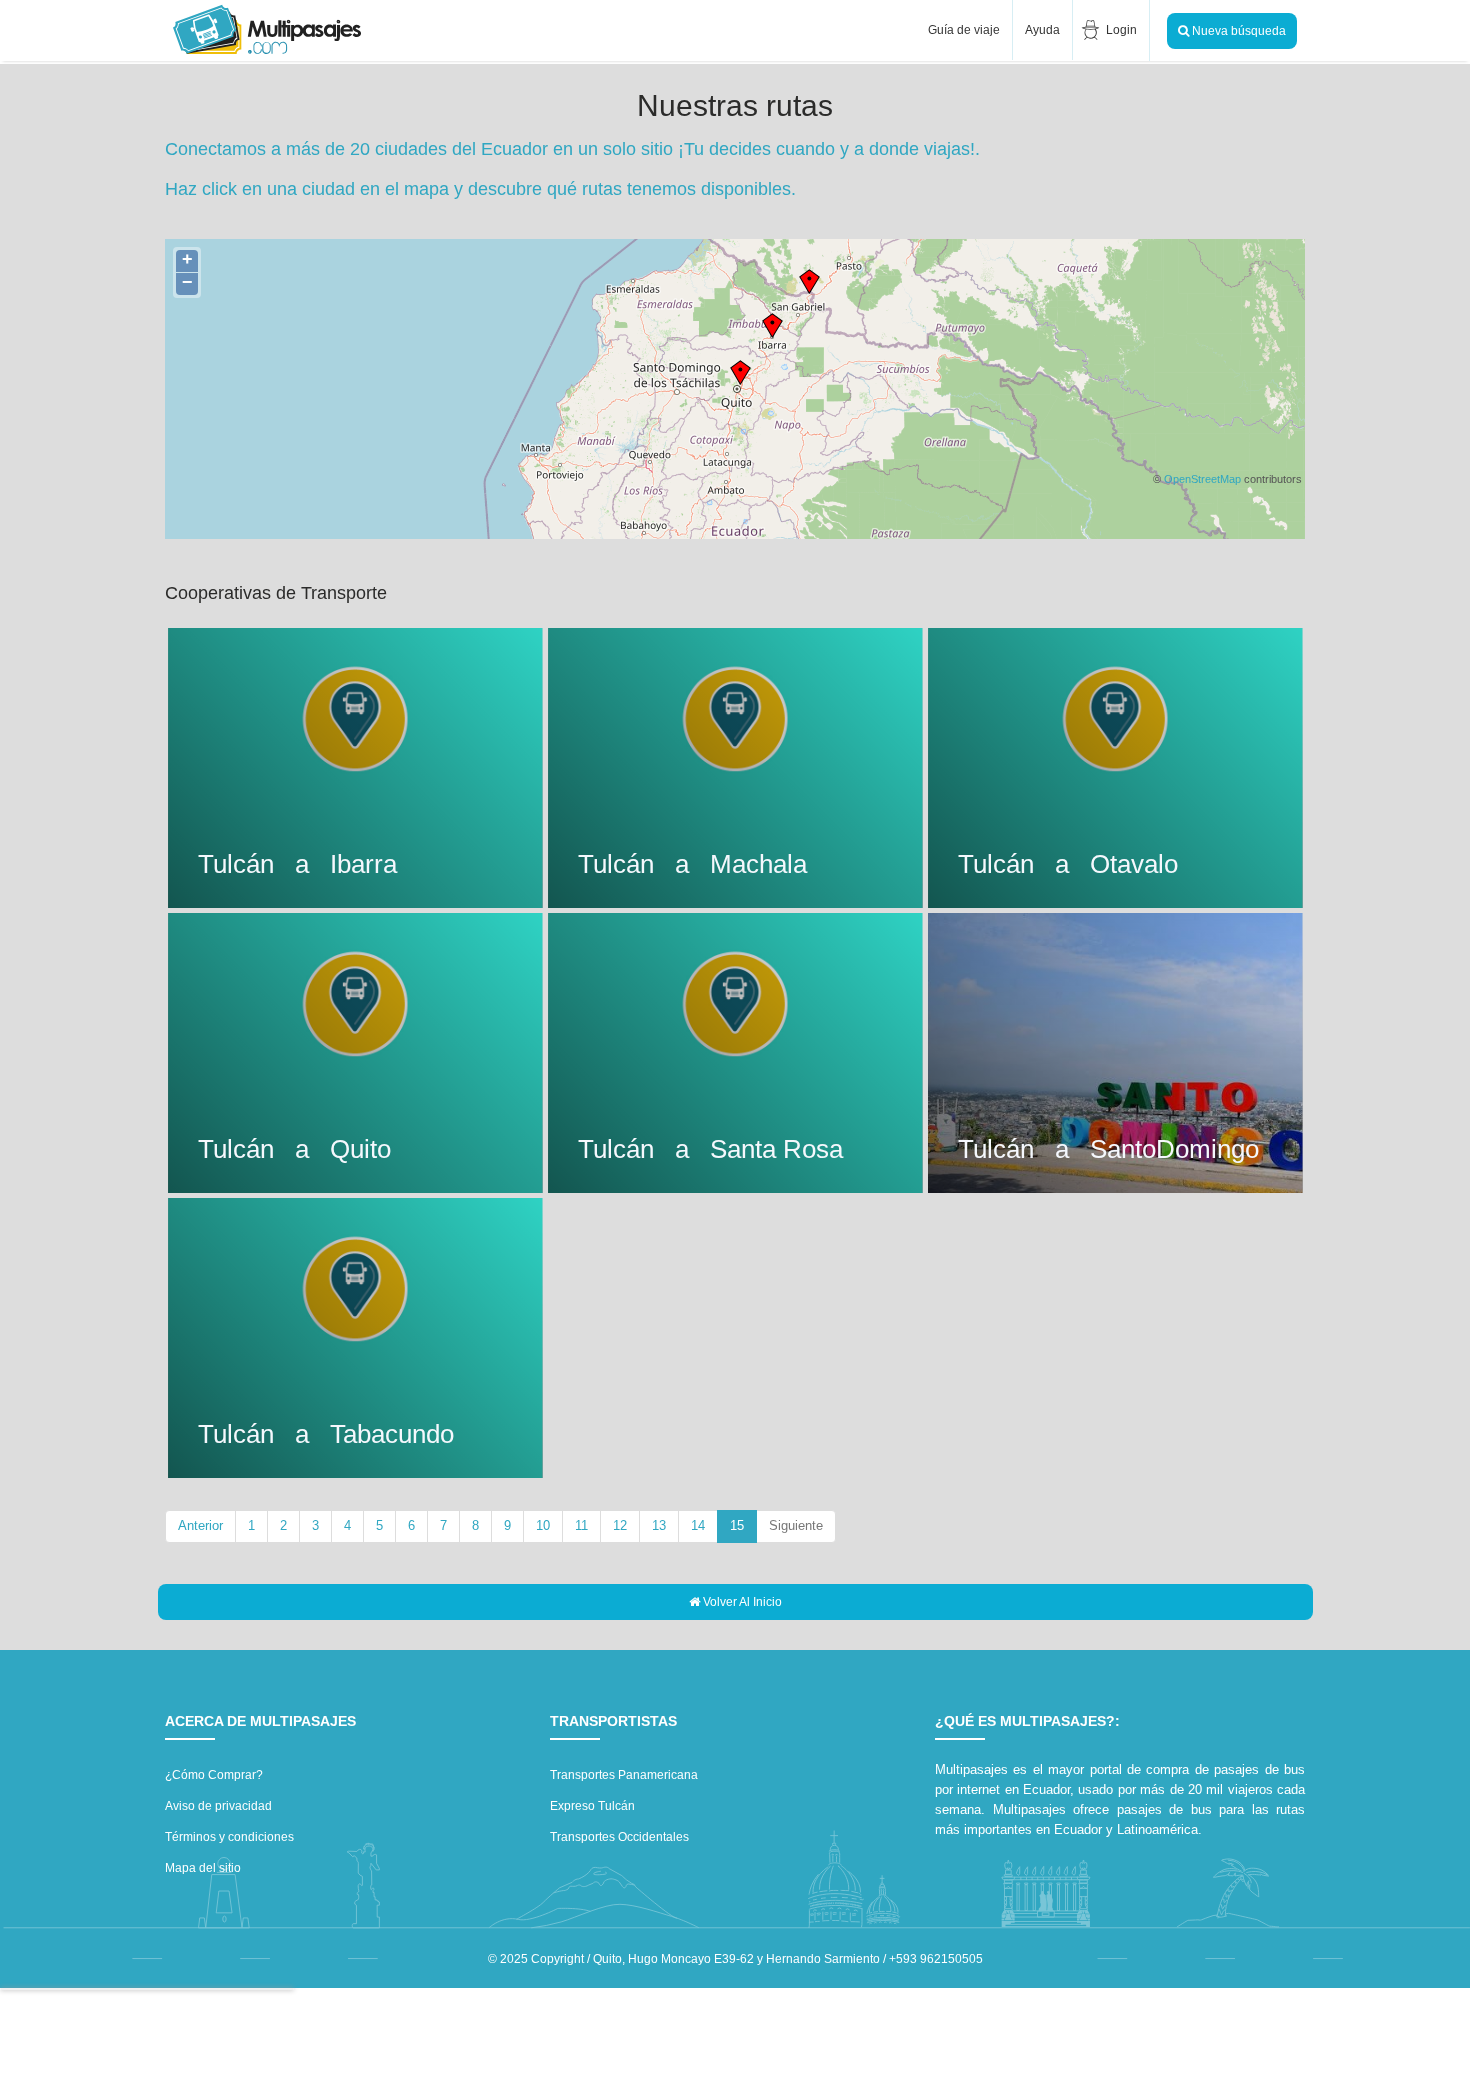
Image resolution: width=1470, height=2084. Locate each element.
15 (743, 1525)
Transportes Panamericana (624, 1775)
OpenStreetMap (1202, 479)
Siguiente (796, 1525)
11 (581, 1525)
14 (698, 1525)
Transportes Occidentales (619, 1837)
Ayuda (1042, 30)
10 (543, 1525)
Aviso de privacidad (218, 1806)
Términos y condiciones (229, 1837)
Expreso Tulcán (592, 1806)
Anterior (200, 1525)
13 (659, 1525)
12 (620, 1525)
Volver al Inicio (741, 1602)
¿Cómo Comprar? (214, 1775)
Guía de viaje (962, 30)
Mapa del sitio (203, 1868)
